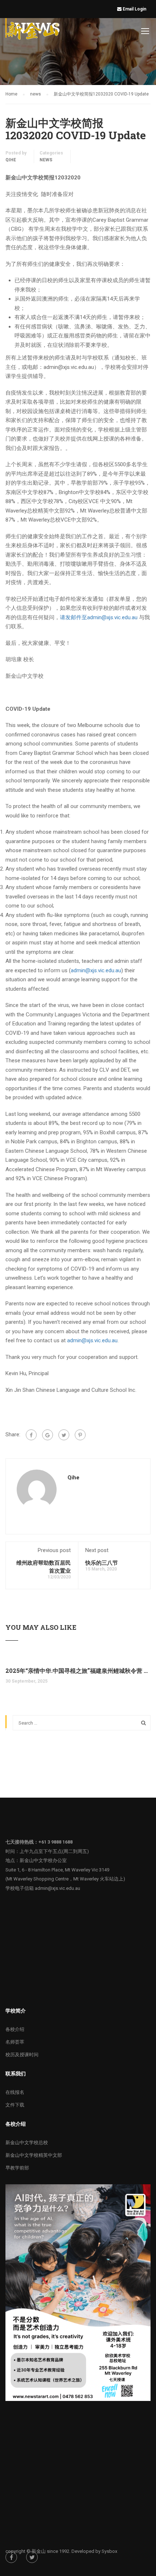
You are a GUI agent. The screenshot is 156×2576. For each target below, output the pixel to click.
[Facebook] (31, 1435)
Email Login (135, 9)
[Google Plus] (48, 1435)
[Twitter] (64, 1435)
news (46, 160)
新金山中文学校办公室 (43, 1860)
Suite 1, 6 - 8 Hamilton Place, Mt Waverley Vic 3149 (57, 1870)
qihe (11, 160)
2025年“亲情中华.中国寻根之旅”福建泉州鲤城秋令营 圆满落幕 (78, 1670)
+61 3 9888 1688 (56, 1842)
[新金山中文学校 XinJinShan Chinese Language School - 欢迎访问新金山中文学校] (33, 32)
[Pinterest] (80, 1435)
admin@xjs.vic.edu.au (96, 970)
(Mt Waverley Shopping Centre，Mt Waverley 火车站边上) (65, 1879)
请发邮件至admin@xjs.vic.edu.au (99, 617)
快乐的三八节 (102, 1563)
